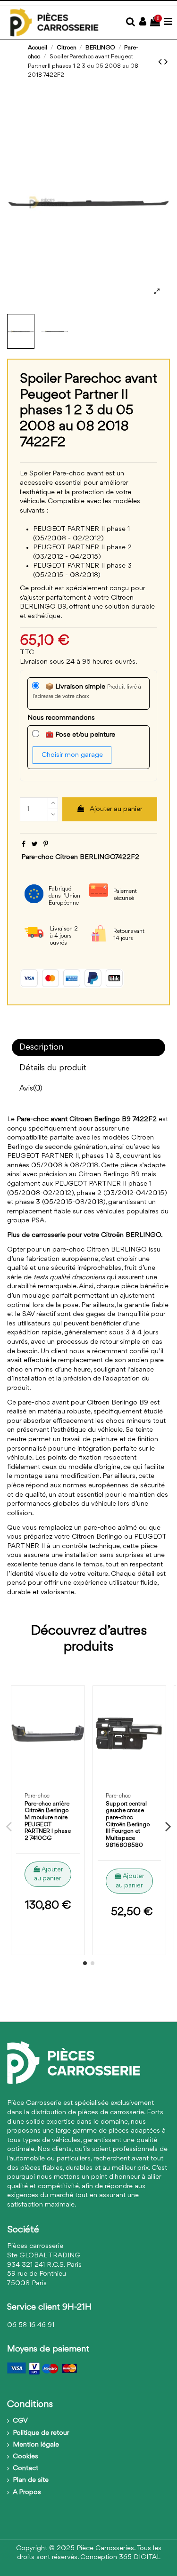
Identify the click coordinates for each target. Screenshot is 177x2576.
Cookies (25, 2457)
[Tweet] (35, 845)
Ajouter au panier (116, 809)
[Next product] (166, 62)
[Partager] (24, 845)
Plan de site (31, 2480)
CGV (20, 2421)
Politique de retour (41, 2433)
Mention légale (36, 2445)
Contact (25, 2468)
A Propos (27, 2492)
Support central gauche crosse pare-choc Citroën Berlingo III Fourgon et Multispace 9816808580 (128, 1825)
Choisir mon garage (72, 755)
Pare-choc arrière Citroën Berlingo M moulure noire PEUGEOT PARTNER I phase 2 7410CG (48, 1821)
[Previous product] (161, 62)
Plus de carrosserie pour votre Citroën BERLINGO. (85, 1235)
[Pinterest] (46, 845)
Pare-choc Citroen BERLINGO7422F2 (80, 857)
